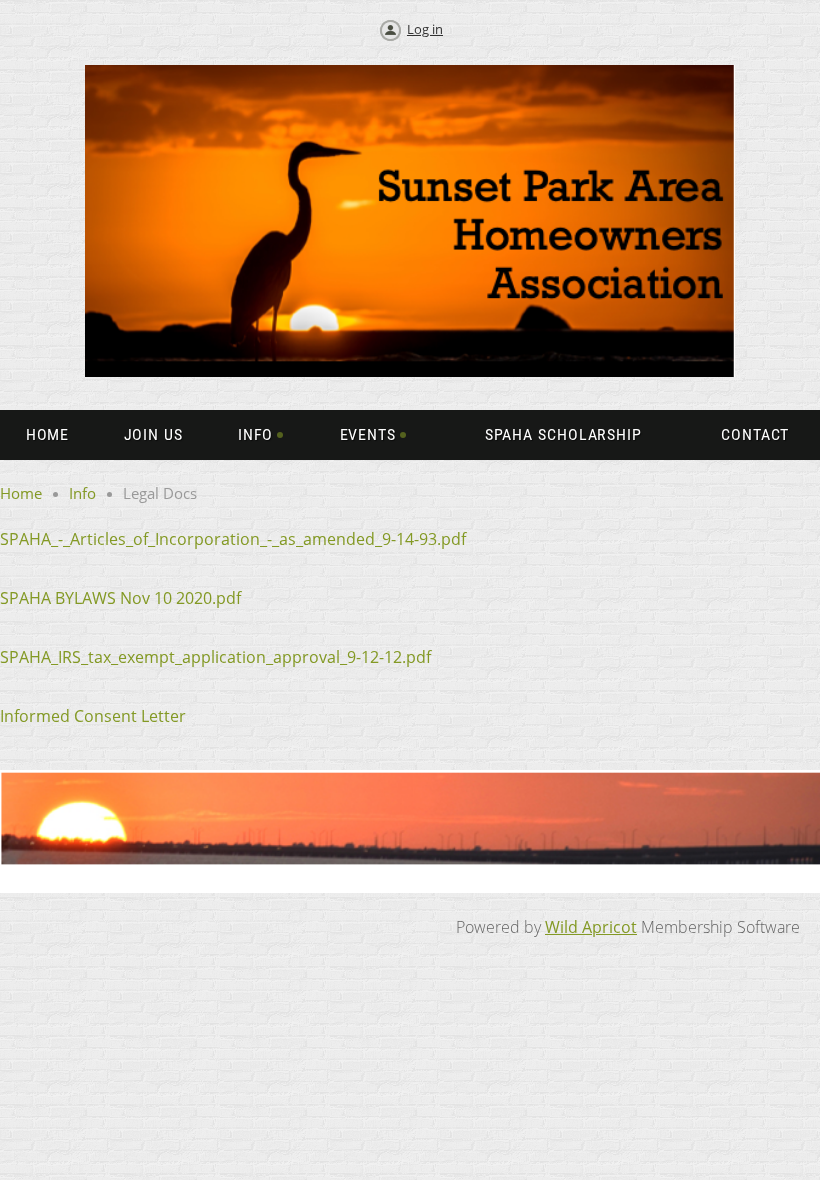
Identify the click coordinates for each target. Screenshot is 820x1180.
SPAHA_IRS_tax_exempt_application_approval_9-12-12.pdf (215, 657)
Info (82, 493)
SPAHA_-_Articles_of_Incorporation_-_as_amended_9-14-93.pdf (233, 539)
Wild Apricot (591, 927)
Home (21, 493)
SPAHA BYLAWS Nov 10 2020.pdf (120, 598)
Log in (425, 29)
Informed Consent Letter (95, 716)
